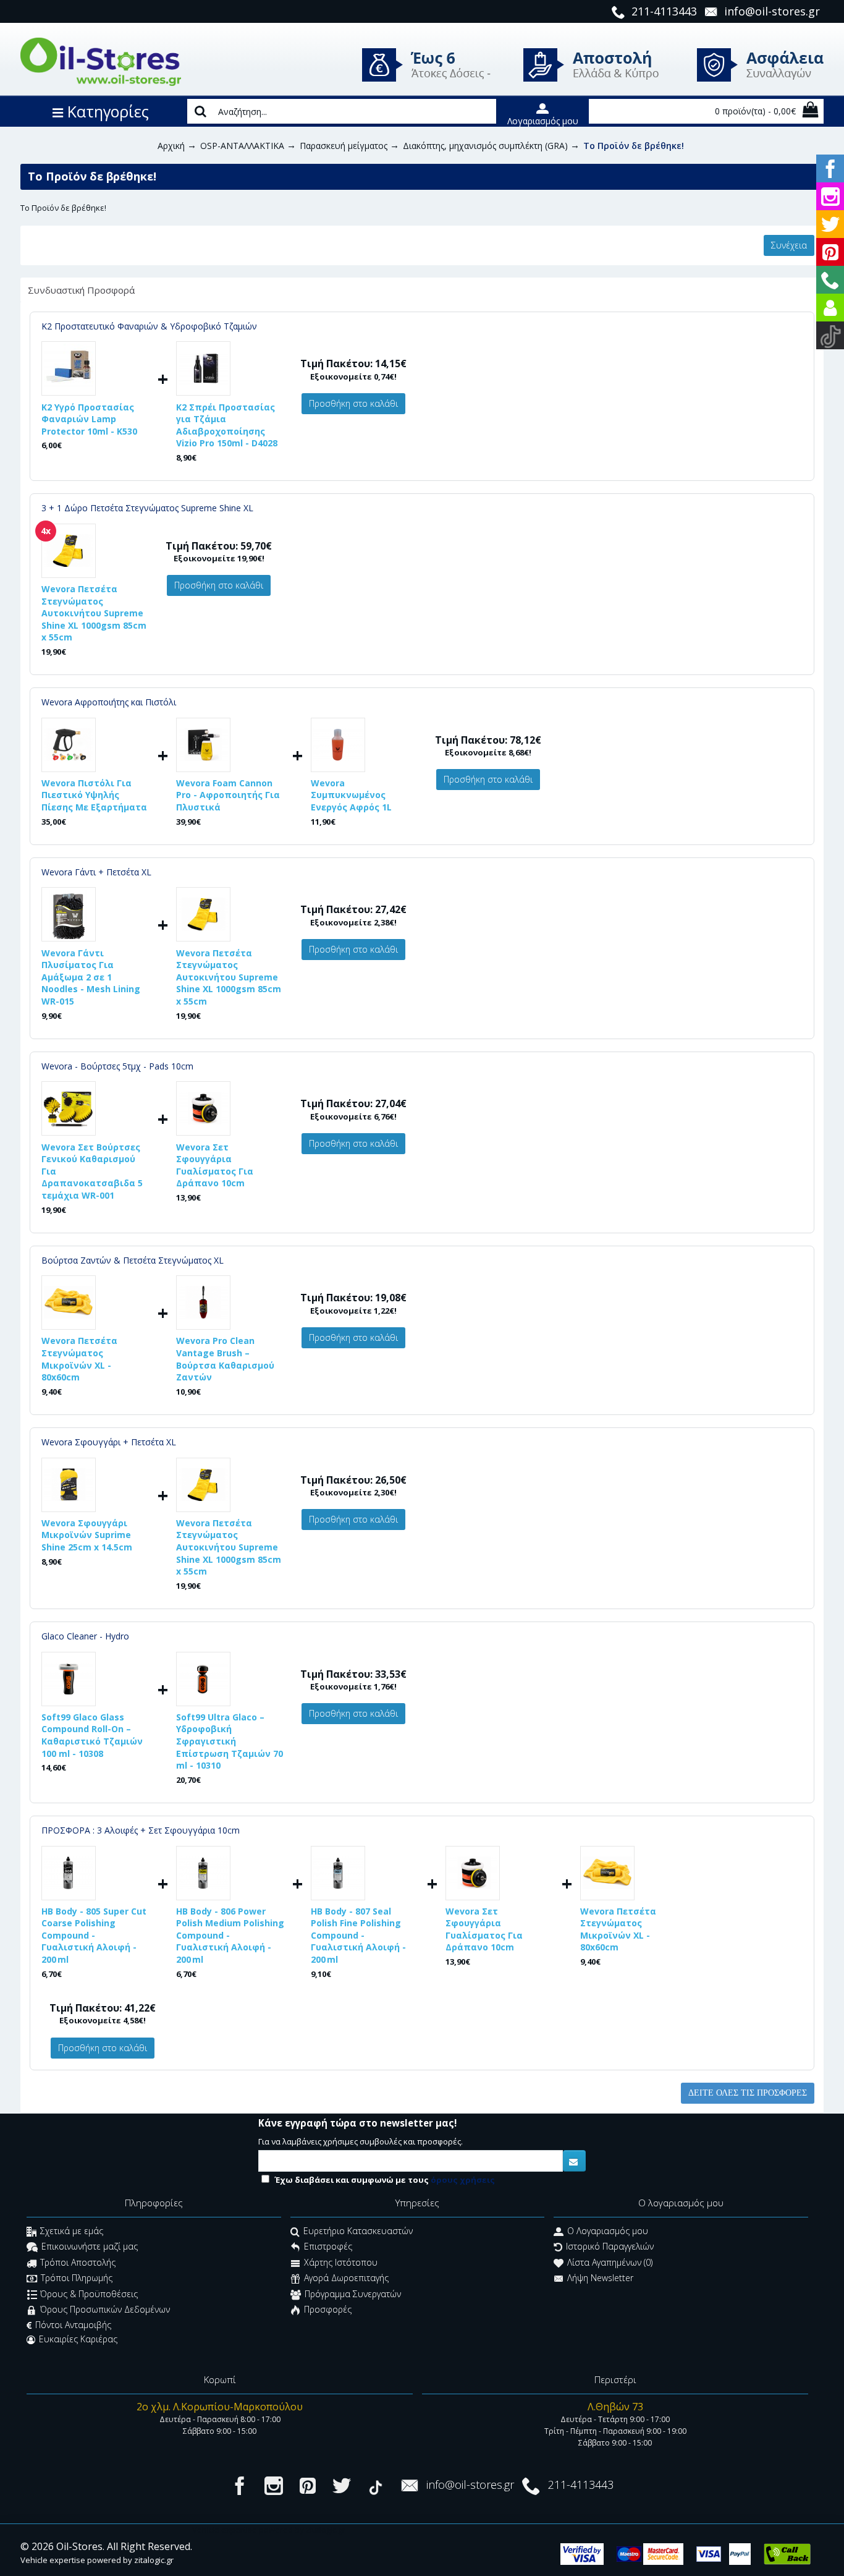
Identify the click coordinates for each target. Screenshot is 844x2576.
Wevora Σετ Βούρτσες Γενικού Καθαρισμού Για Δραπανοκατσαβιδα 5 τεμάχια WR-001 (92, 1171)
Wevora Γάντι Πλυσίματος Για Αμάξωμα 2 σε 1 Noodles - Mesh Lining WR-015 (91, 977)
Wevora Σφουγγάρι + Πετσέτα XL (109, 1442)
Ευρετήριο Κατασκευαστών (358, 2231)
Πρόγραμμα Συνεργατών (353, 2294)
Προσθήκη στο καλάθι (353, 403)
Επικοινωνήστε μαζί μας (90, 2247)
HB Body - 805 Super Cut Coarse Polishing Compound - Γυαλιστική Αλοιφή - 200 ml (94, 1935)
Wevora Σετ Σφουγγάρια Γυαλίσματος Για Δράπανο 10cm (215, 1165)
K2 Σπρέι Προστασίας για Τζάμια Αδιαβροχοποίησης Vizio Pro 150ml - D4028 (227, 425)
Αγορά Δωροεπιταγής (346, 2278)
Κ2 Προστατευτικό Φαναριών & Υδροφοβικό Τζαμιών (149, 326)
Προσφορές (328, 2309)
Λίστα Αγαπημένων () (610, 2262)
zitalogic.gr (154, 2560)
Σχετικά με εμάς (72, 2231)
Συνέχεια (789, 245)
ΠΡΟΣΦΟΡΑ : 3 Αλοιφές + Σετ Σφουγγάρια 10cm (141, 1830)
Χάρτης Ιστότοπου (341, 2262)
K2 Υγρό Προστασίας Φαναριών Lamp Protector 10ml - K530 (89, 419)
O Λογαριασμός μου (608, 2231)
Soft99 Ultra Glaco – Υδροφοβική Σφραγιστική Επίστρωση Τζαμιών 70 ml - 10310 (230, 1741)
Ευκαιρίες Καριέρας (78, 2339)
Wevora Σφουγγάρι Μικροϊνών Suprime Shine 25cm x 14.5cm (87, 1535)
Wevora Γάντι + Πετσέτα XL (96, 872)
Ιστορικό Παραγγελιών (610, 2247)
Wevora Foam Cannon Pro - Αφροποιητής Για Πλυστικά (228, 795)
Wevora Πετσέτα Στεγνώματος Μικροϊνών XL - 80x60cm (79, 1359)
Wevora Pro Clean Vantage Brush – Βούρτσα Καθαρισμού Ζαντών (225, 1359)
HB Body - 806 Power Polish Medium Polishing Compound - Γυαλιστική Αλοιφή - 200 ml (230, 1935)
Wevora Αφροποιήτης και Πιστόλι (109, 702)
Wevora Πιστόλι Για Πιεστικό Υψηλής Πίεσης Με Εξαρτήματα (94, 795)
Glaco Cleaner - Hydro (85, 1636)
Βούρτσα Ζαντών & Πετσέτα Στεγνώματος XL (133, 1260)
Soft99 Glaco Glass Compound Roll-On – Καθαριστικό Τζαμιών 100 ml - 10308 (92, 1735)
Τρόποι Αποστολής (78, 2262)
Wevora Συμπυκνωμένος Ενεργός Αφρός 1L (351, 795)
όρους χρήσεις (463, 2180)
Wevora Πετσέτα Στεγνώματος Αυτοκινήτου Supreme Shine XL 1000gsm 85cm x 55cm (94, 613)
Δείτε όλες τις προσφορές (748, 2093)
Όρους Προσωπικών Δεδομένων (105, 2309)
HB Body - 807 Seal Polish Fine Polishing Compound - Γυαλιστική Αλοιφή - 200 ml (358, 1935)
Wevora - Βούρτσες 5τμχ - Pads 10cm (117, 1066)
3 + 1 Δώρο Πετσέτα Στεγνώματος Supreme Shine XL (147, 508)
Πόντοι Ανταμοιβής (73, 2325)
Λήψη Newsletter (600, 2278)
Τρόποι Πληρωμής (77, 2278)
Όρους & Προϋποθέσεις (89, 2294)
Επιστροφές (328, 2247)
